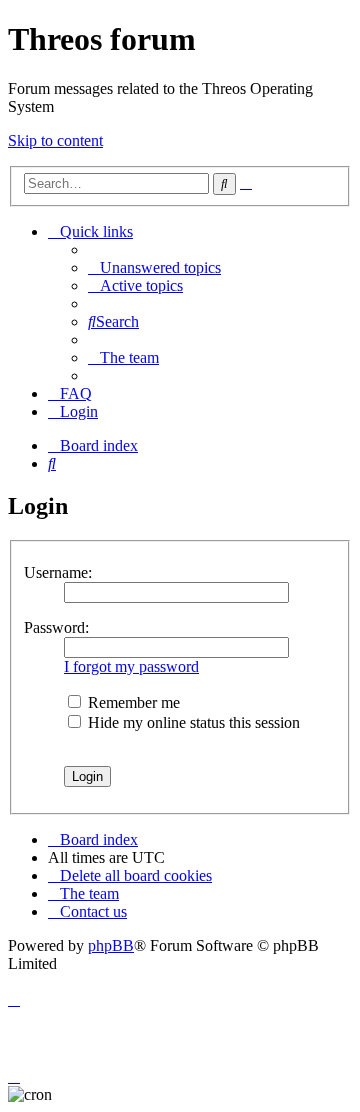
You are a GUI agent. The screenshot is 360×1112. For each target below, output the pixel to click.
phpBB (111, 945)
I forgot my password (131, 666)
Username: (58, 572)
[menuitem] (154, 267)
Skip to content (55, 140)
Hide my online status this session (192, 722)
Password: (56, 627)
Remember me (132, 702)
